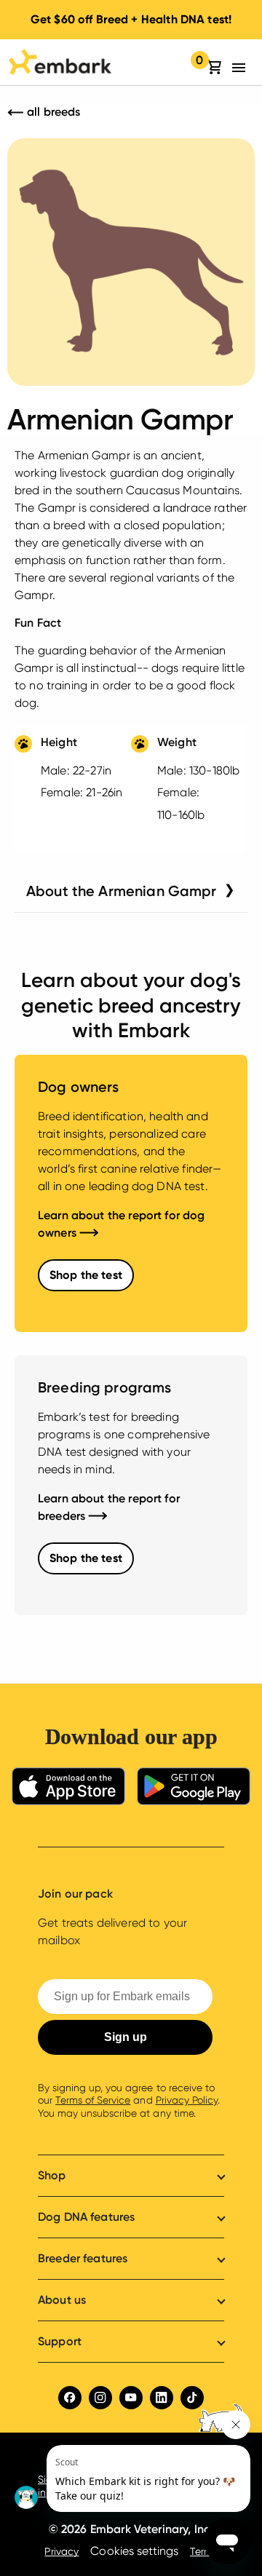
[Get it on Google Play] (194, 1789)
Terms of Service (93, 2100)
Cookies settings (134, 2551)
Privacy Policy (187, 2100)
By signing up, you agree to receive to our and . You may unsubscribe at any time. (129, 2100)
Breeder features (83, 2258)
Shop (52, 2175)
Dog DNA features (86, 2217)
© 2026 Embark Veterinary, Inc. (131, 2529)
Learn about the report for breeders (109, 1507)
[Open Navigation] (243, 68)
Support (60, 2341)
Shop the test (86, 1275)
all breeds (52, 112)
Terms (204, 2551)
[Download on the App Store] (68, 1789)
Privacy (61, 2551)
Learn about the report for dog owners (122, 1224)
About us (62, 2300)
